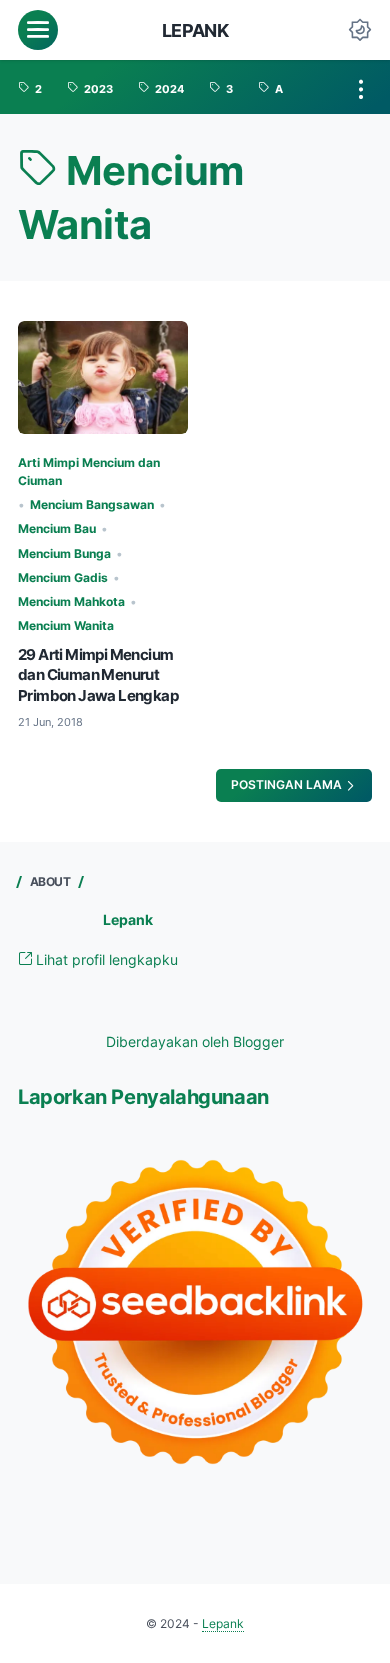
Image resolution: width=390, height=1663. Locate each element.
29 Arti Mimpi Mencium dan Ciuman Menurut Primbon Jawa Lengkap (98, 675)
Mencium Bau (57, 528)
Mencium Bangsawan (92, 504)
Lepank (195, 30)
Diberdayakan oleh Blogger (195, 1041)
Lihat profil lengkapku (105, 959)
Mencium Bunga (64, 553)
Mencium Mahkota (71, 601)
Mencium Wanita (66, 625)
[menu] (38, 30)
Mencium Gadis (63, 577)
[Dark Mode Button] (360, 30)
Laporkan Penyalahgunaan (143, 1096)
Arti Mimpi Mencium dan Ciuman (89, 471)
